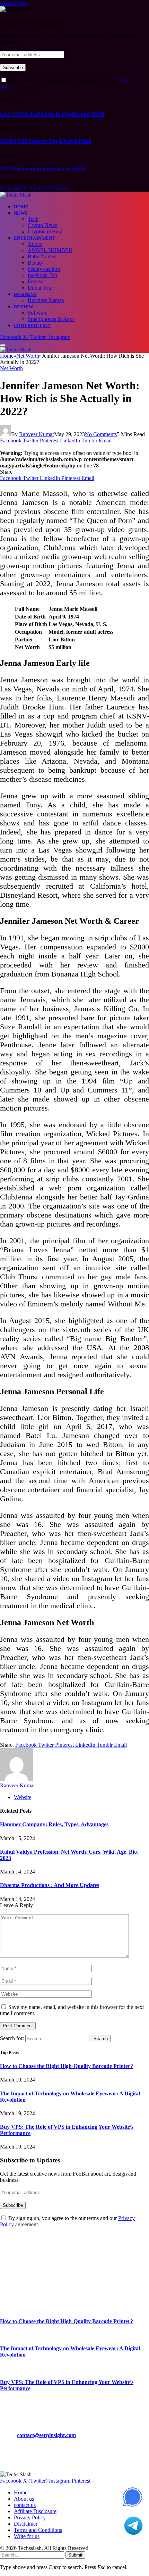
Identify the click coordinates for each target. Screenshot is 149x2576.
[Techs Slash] (16, 195)
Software (38, 313)
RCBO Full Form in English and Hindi (46, 141)
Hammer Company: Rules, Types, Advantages (54, 1824)
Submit (75, 2555)
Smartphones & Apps (51, 319)
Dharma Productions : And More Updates (50, 1885)
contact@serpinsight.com (46, 2435)
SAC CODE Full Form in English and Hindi (52, 114)
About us (24, 2499)
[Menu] (3, 345)
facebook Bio (42, 275)
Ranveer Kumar (37, 434)
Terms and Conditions (38, 2530)
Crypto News (42, 225)
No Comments (101, 434)
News (21, 213)
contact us (25, 2505)
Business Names (46, 300)
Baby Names (42, 256)
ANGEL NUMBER (50, 250)
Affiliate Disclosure (35, 2511)
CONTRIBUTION (32, 326)
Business (25, 294)
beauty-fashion (44, 269)
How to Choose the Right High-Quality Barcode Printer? (67, 2066)
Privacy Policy (30, 2517)
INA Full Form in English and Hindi (43, 169)
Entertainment (35, 238)
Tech (33, 219)
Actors (35, 244)
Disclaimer (26, 2524)
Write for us (27, 2536)
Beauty (36, 263)
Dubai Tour (40, 288)
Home (21, 207)
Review (24, 307)
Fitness (35, 281)
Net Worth (11, 368)
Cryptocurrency (45, 231)
